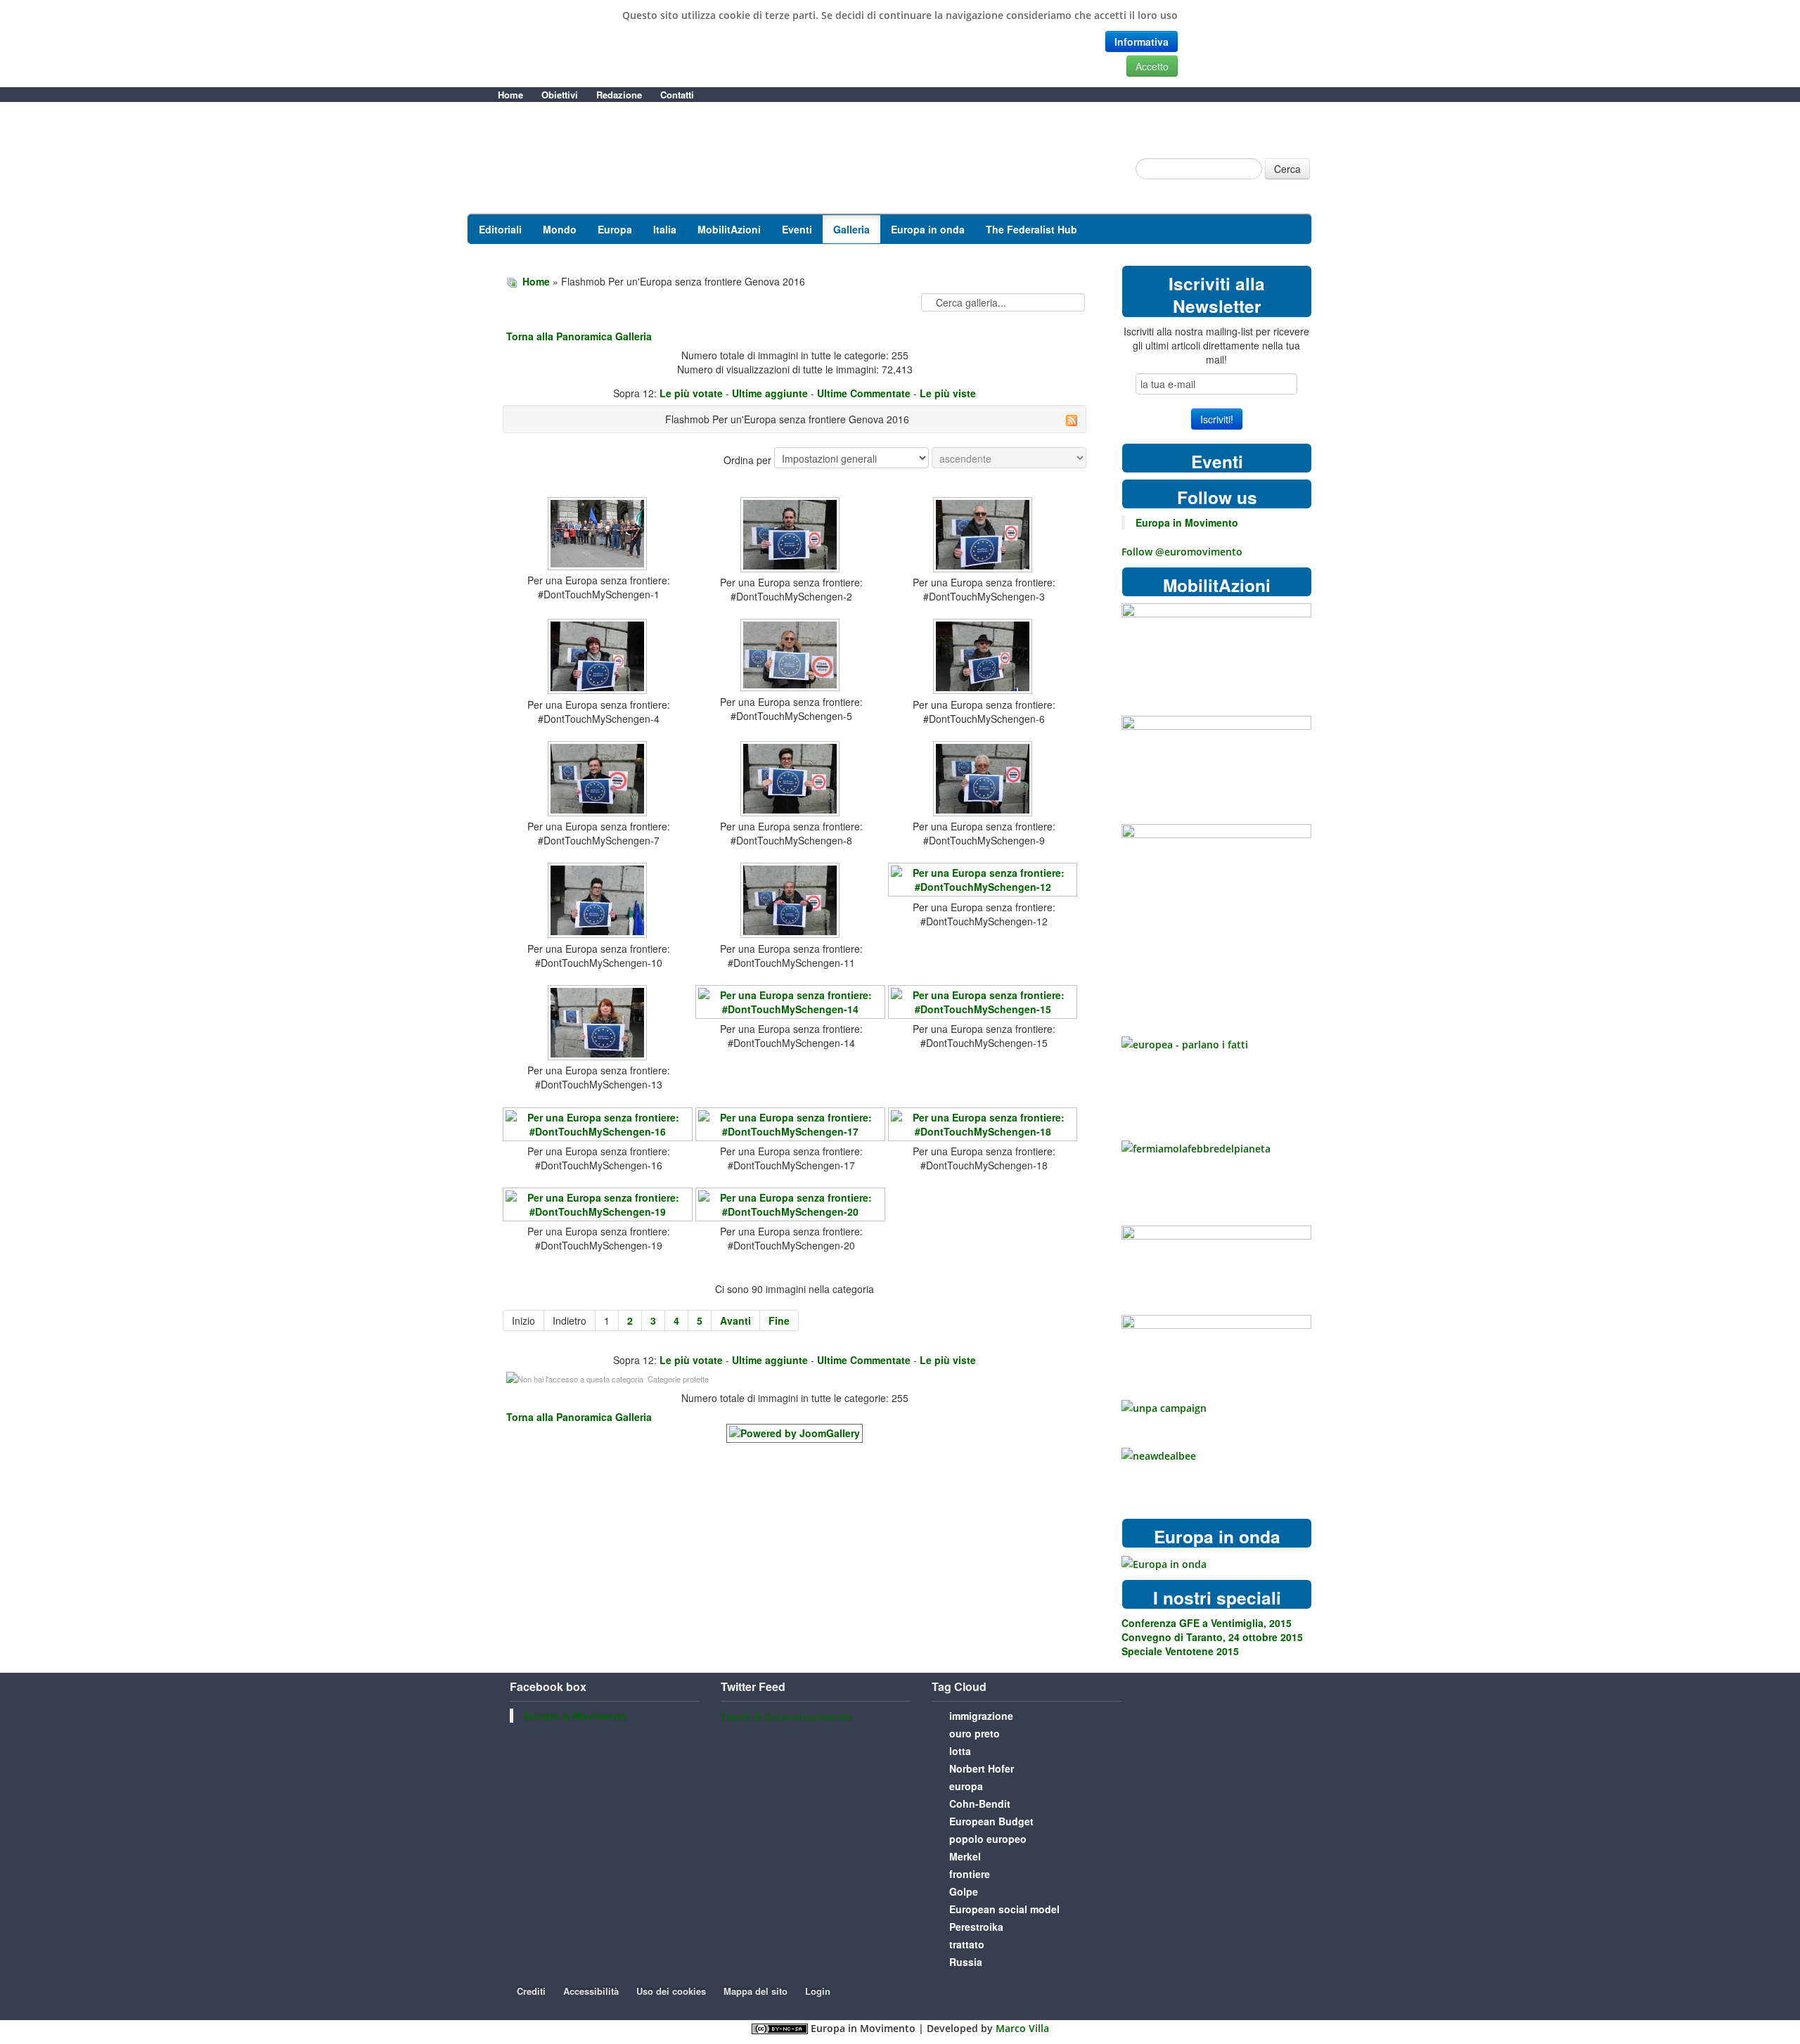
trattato (967, 1944)
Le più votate (691, 393)
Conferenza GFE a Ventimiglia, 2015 (1207, 1623)
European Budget (991, 1821)
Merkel (965, 1856)
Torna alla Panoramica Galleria (579, 336)
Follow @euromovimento (1182, 552)
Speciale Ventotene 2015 (1180, 1651)
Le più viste (948, 393)
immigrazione (981, 1716)
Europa (615, 229)
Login (818, 1991)
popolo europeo (988, 1839)
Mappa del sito (756, 1991)
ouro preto (975, 1733)
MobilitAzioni (729, 229)
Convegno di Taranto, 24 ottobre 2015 (1212, 1637)
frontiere (970, 1874)
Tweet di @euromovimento (786, 1717)
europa (966, 1786)
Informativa (1142, 41)
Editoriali (500, 229)
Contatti (677, 95)
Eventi (797, 229)
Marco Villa (1022, 2028)
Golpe (964, 1891)
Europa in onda (928, 229)
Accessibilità (591, 1991)
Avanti (735, 1320)
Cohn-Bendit (980, 1804)
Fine (779, 1320)
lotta (960, 1751)
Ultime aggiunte (770, 393)
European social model (1004, 1909)
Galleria (851, 229)
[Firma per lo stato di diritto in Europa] (1216, 647)
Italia (665, 229)
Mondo (560, 229)
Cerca (1287, 169)
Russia (966, 1962)
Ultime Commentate (864, 393)
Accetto (1152, 66)
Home (510, 95)
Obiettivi (560, 95)
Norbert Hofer (982, 1768)
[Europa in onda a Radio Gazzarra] (1164, 1563)
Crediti (531, 1991)
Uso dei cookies (671, 1991)
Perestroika (976, 1927)
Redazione (619, 95)
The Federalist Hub (1031, 229)
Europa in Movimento (1187, 522)
